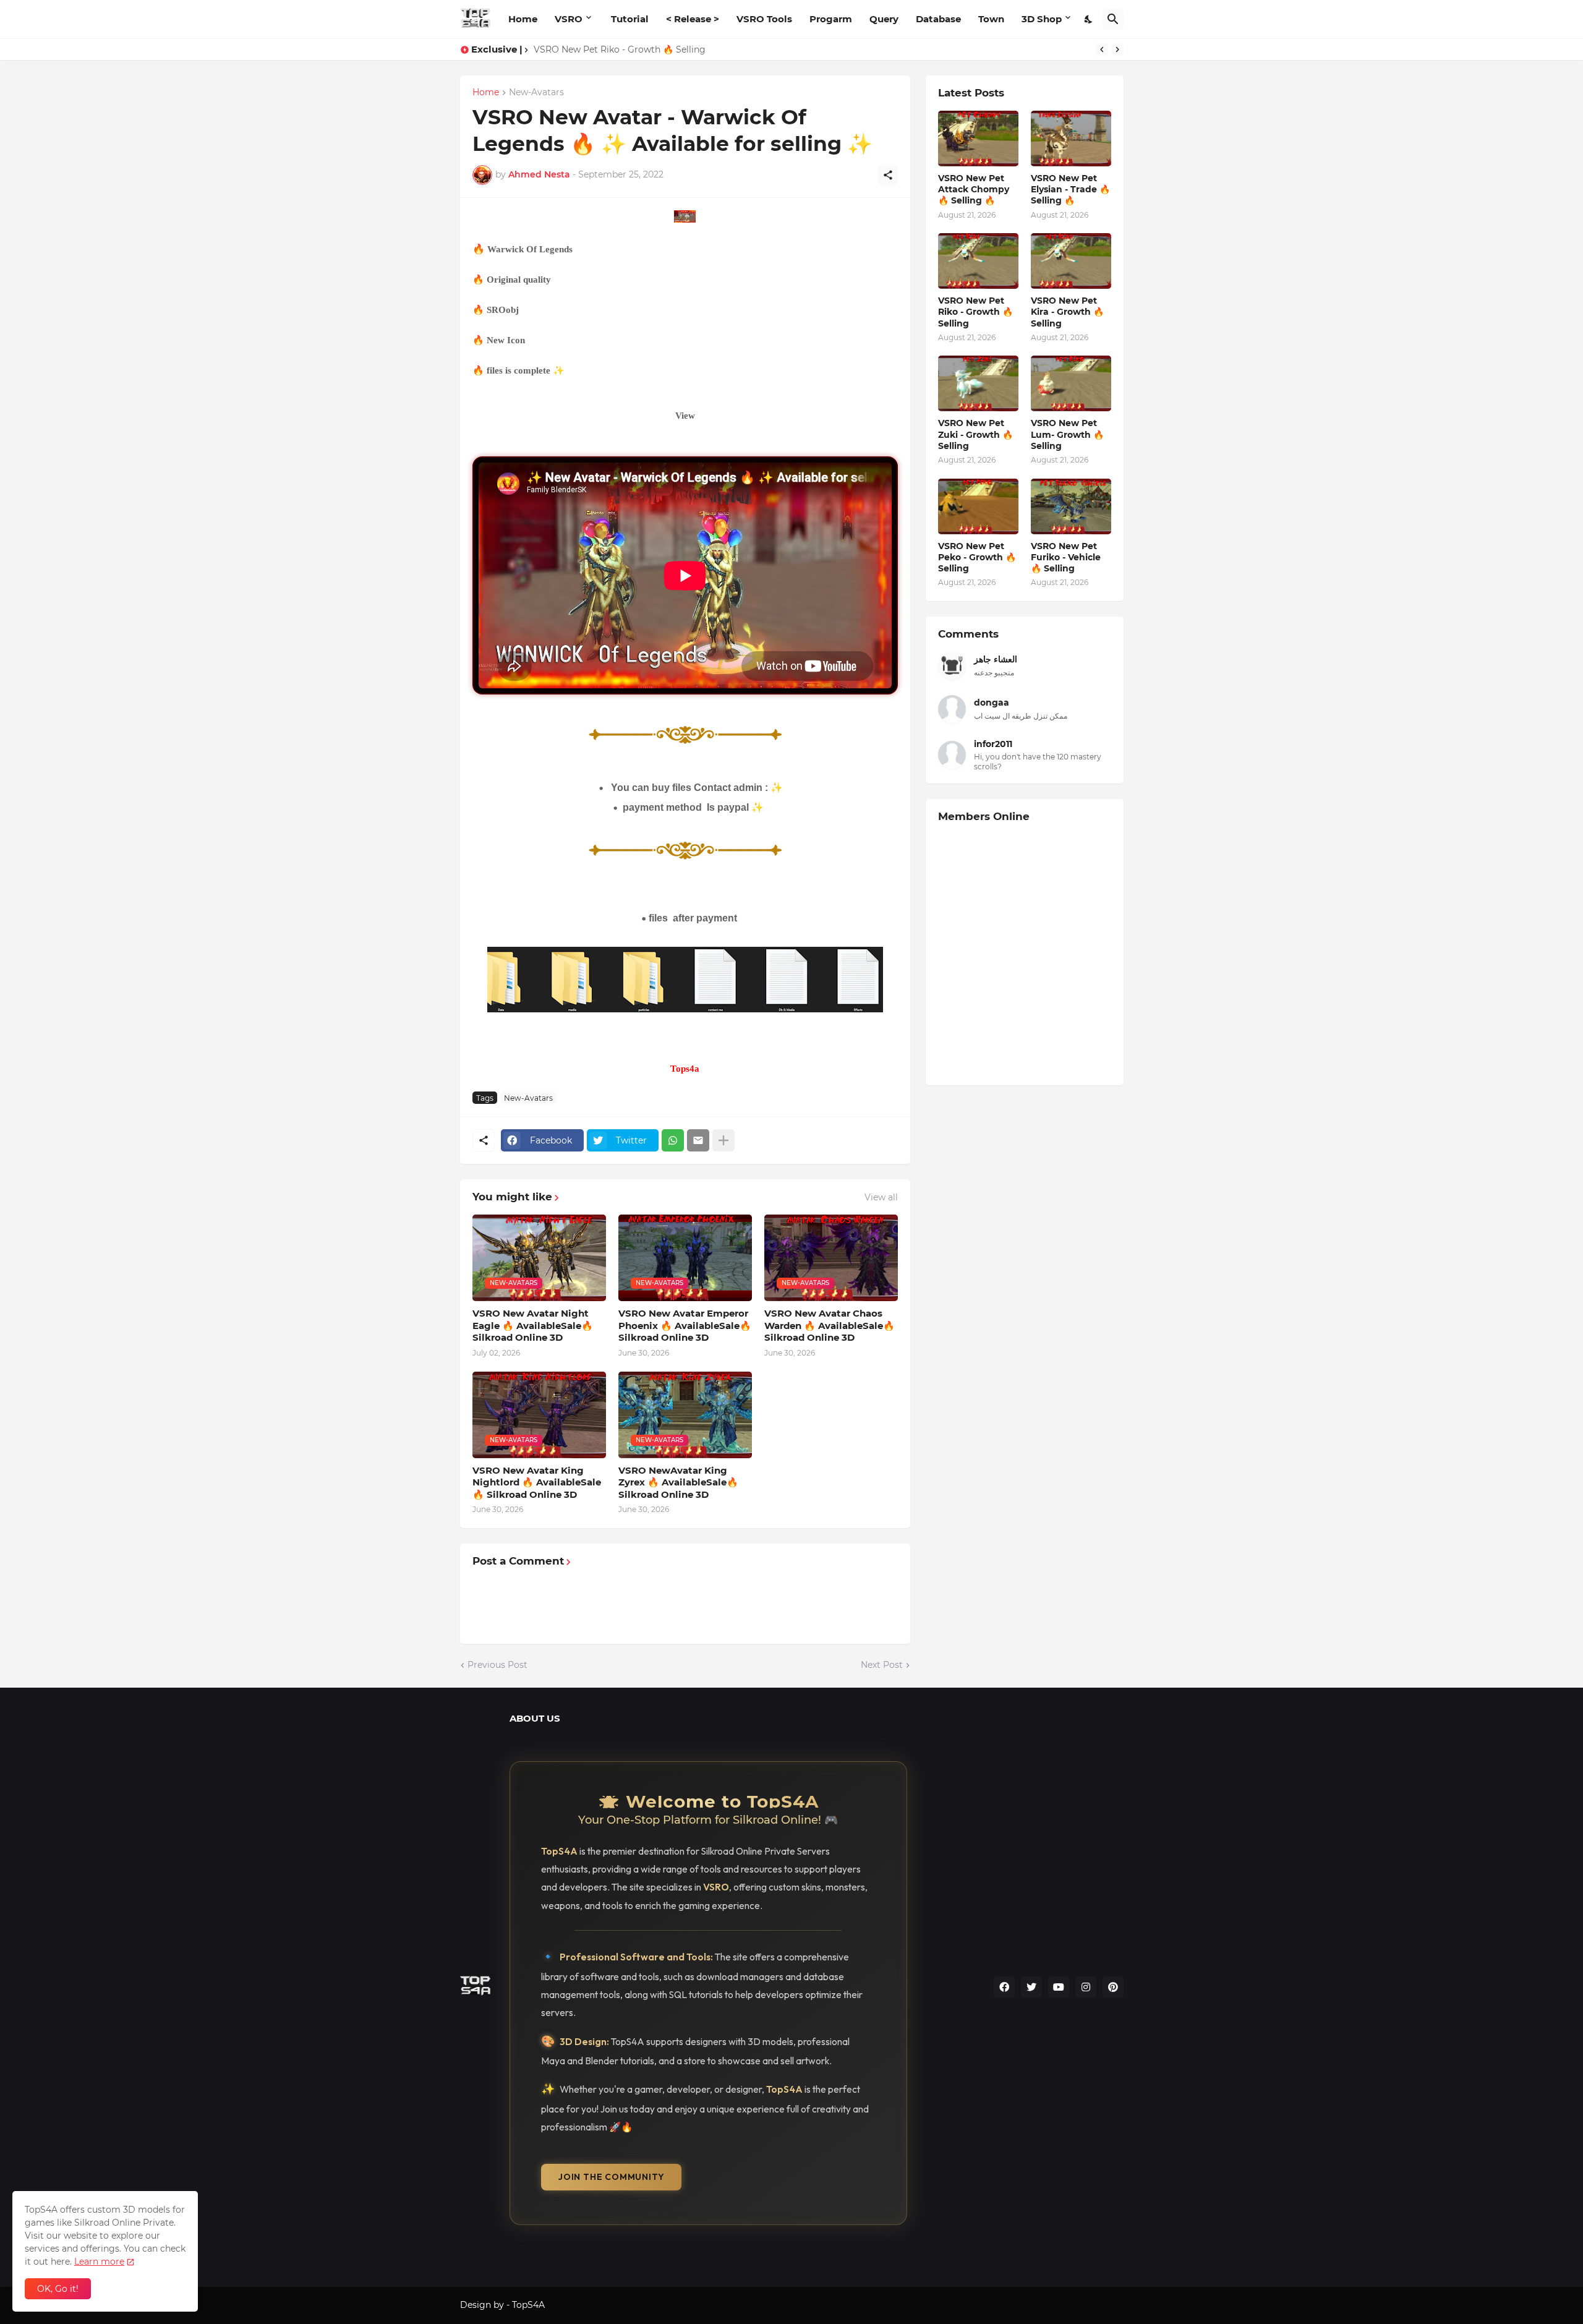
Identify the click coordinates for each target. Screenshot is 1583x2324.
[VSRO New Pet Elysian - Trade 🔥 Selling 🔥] (1071, 139)
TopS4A (528, 2305)
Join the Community (611, 2177)
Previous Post (497, 1665)
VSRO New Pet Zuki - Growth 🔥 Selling (975, 434)
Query (884, 19)
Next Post (882, 1665)
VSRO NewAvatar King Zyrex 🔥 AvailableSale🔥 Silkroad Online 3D (678, 1482)
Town (991, 19)
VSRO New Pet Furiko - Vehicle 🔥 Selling (1066, 557)
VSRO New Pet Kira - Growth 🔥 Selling (1067, 312)
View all (881, 1197)
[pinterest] (1113, 1987)
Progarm (831, 19)
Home (523, 19)
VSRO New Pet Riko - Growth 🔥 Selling (975, 312)
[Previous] (1102, 49)
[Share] (888, 175)
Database (938, 19)
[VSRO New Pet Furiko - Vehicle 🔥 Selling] (1071, 506)
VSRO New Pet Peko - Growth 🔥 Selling (977, 557)
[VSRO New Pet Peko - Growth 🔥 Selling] (978, 506)
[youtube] (1059, 1987)
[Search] (1113, 19)
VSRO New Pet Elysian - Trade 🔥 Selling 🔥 (1070, 189)
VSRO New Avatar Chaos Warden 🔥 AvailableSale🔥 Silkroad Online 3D (830, 1325)
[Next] (1117, 49)
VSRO (569, 19)
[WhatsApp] (673, 1140)
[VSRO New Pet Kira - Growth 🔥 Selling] (1071, 261)
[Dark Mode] (1089, 19)
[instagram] (1086, 1987)
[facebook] (1004, 1987)
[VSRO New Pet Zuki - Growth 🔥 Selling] (978, 383)
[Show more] (723, 1140)
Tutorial (630, 19)
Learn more (99, 2262)
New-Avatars (536, 93)
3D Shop (1042, 19)
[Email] (698, 1140)
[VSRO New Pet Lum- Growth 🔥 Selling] (1071, 383)
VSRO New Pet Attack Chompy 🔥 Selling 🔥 (974, 189)
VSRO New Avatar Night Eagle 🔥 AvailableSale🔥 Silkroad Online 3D (533, 1325)
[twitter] (1031, 1987)
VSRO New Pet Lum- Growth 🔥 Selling (1067, 434)
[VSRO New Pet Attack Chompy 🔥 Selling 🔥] (978, 139)
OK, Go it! (58, 2289)
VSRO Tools (764, 19)
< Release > (693, 19)
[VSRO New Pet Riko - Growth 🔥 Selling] (978, 261)
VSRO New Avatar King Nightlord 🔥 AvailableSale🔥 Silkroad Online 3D (537, 1482)
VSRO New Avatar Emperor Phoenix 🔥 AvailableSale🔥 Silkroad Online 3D (685, 1325)
